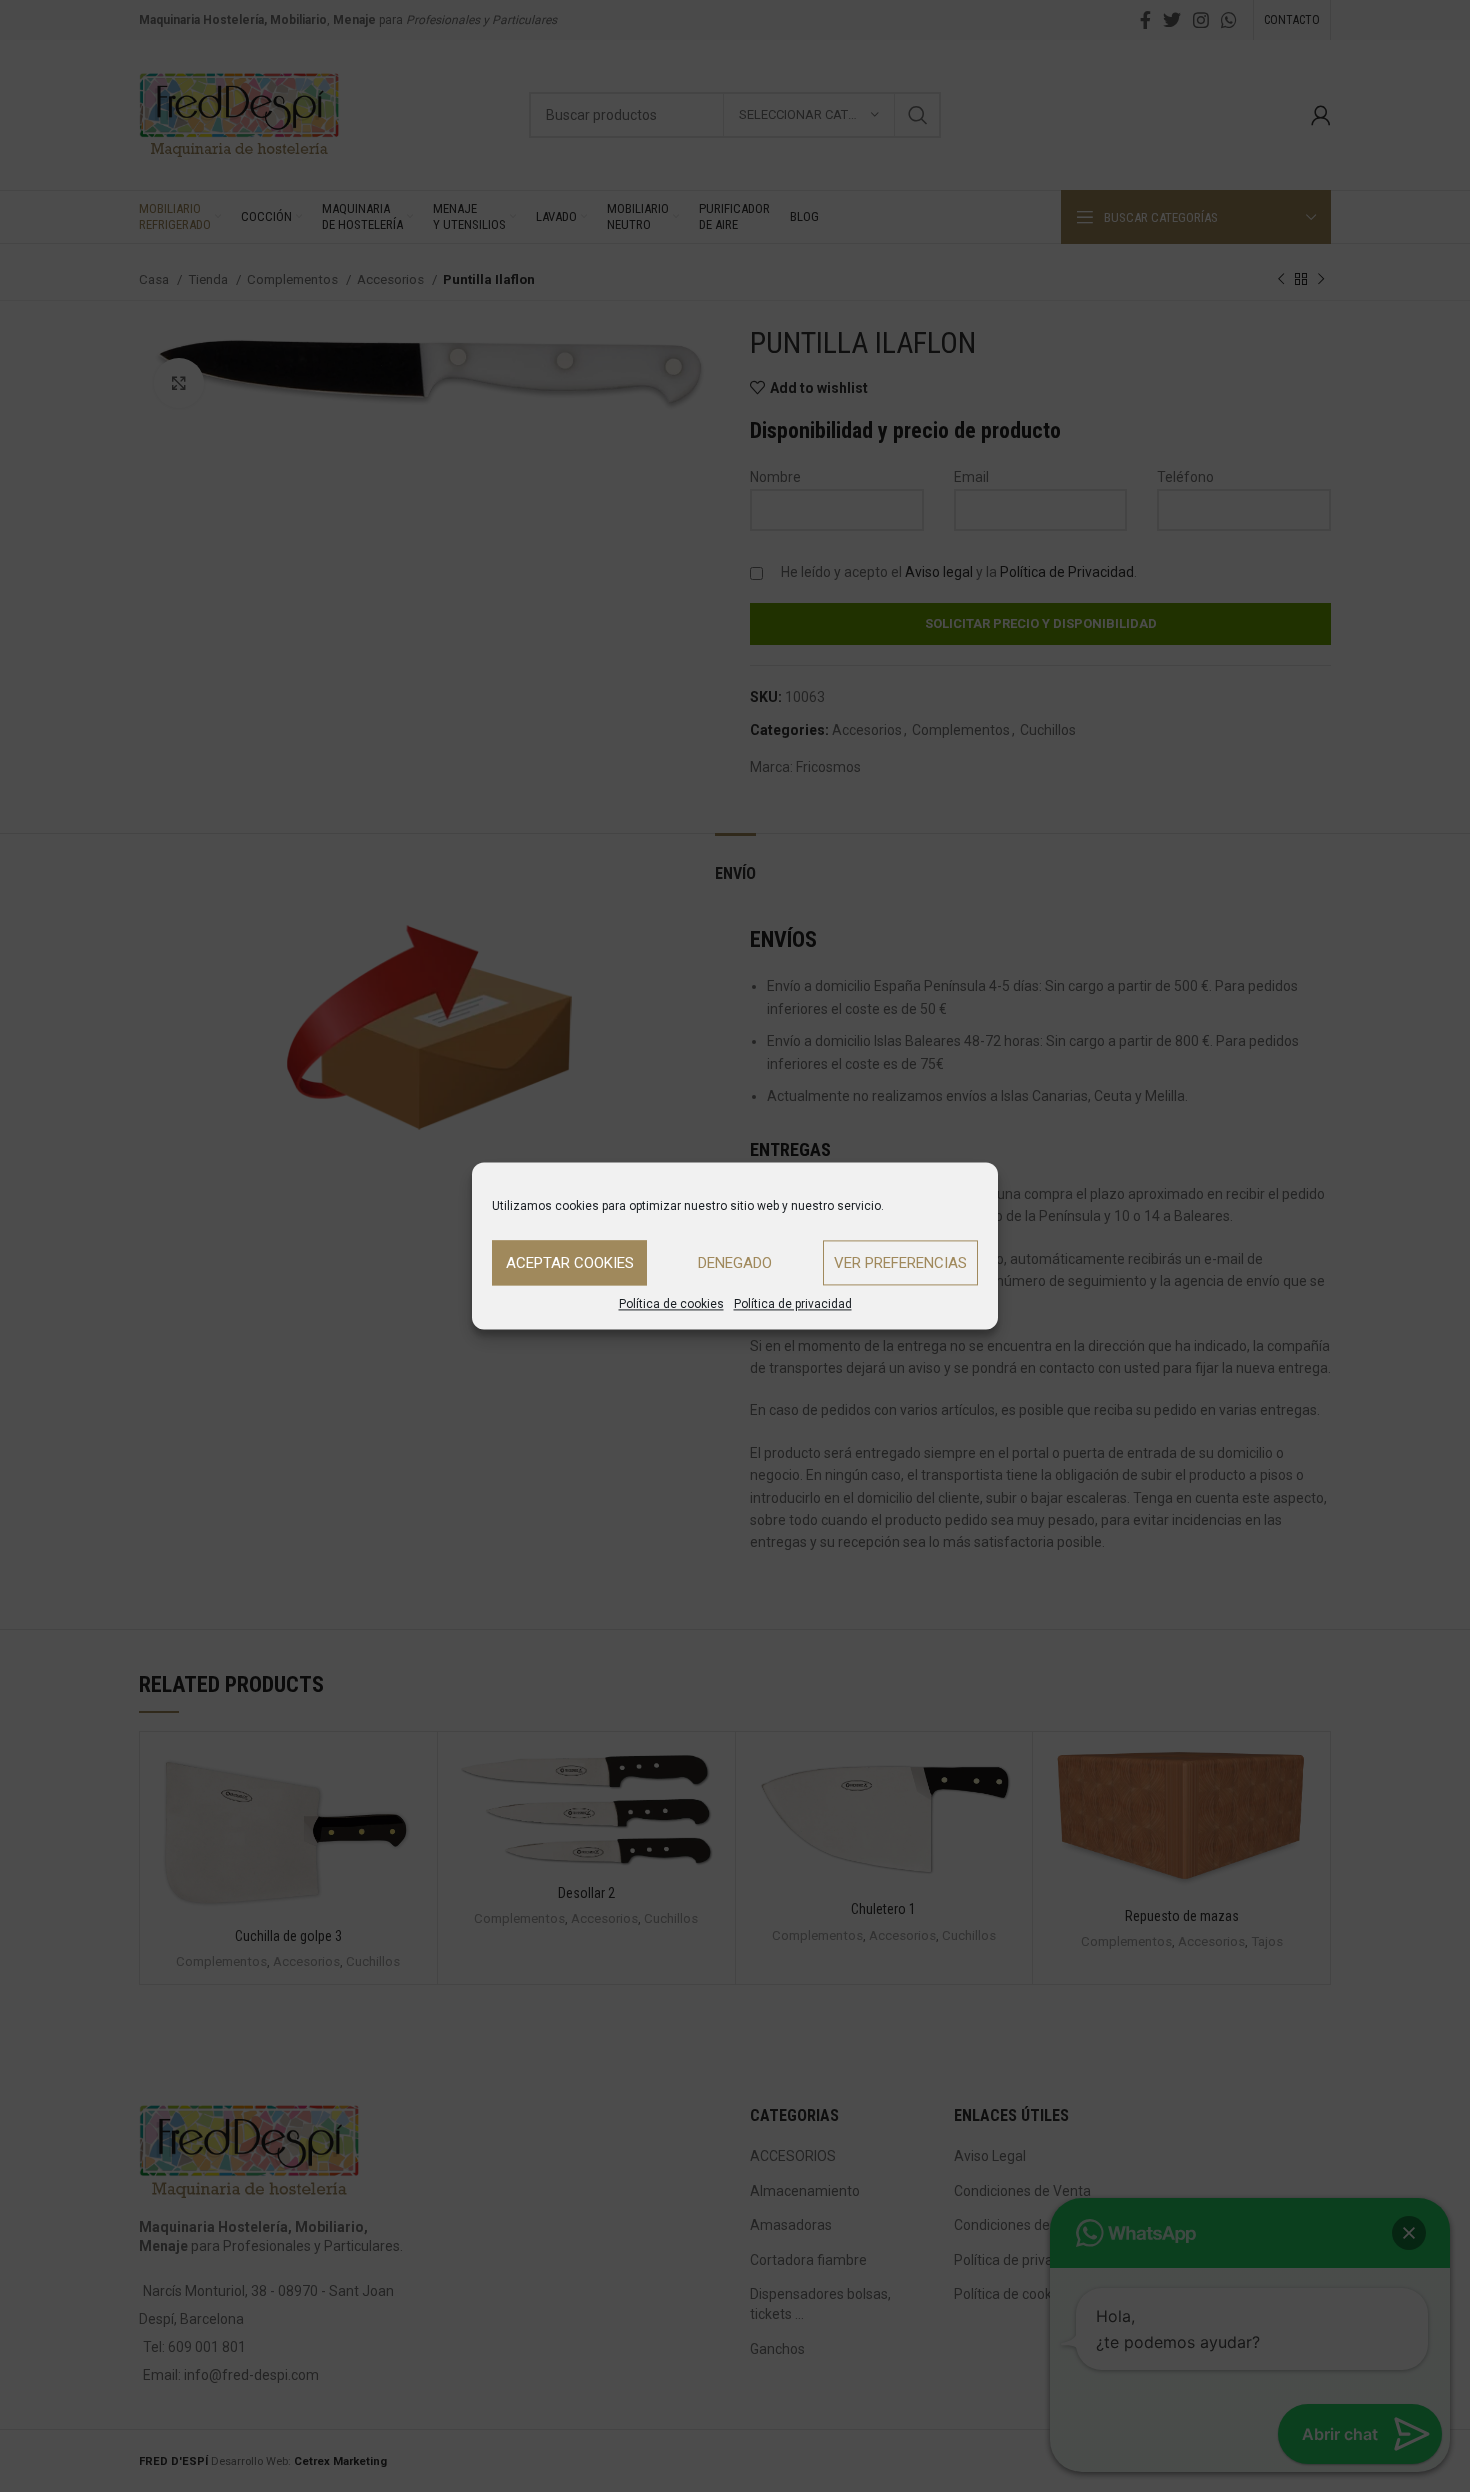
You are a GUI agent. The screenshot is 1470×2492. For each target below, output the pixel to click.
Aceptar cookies (570, 1263)
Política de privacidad (793, 1304)
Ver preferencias (900, 1263)
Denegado (735, 1263)
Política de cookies (671, 1304)
